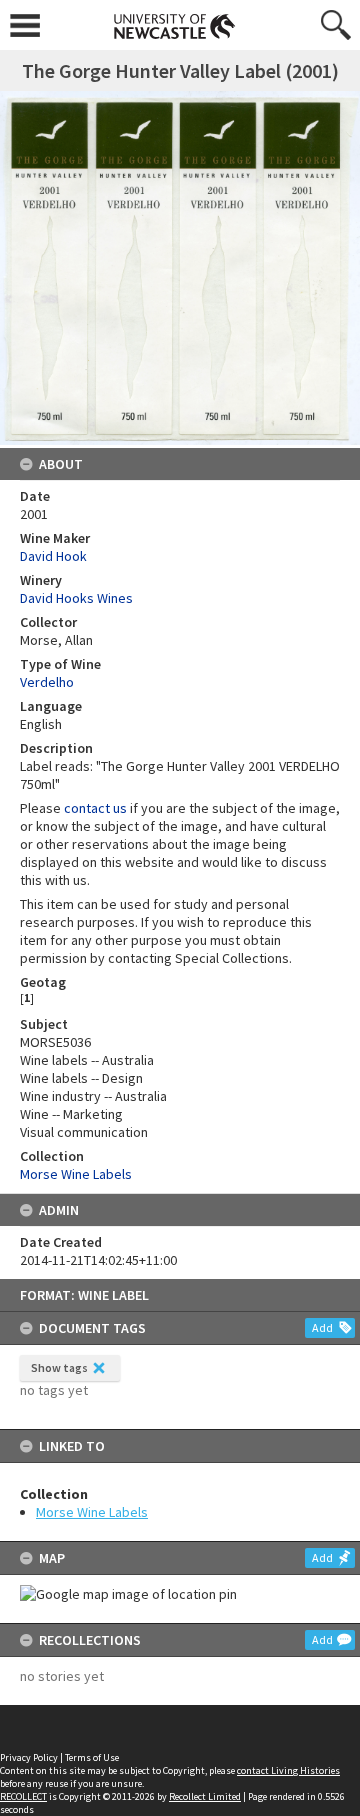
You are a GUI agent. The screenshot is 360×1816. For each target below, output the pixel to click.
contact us (95, 808)
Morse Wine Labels (92, 1512)
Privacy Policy (29, 1757)
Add (322, 1327)
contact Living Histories (288, 1770)
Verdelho (47, 682)
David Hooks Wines (76, 598)
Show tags (59, 1367)
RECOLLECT (23, 1796)
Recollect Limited (205, 1796)
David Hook (53, 556)
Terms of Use (92, 1757)
